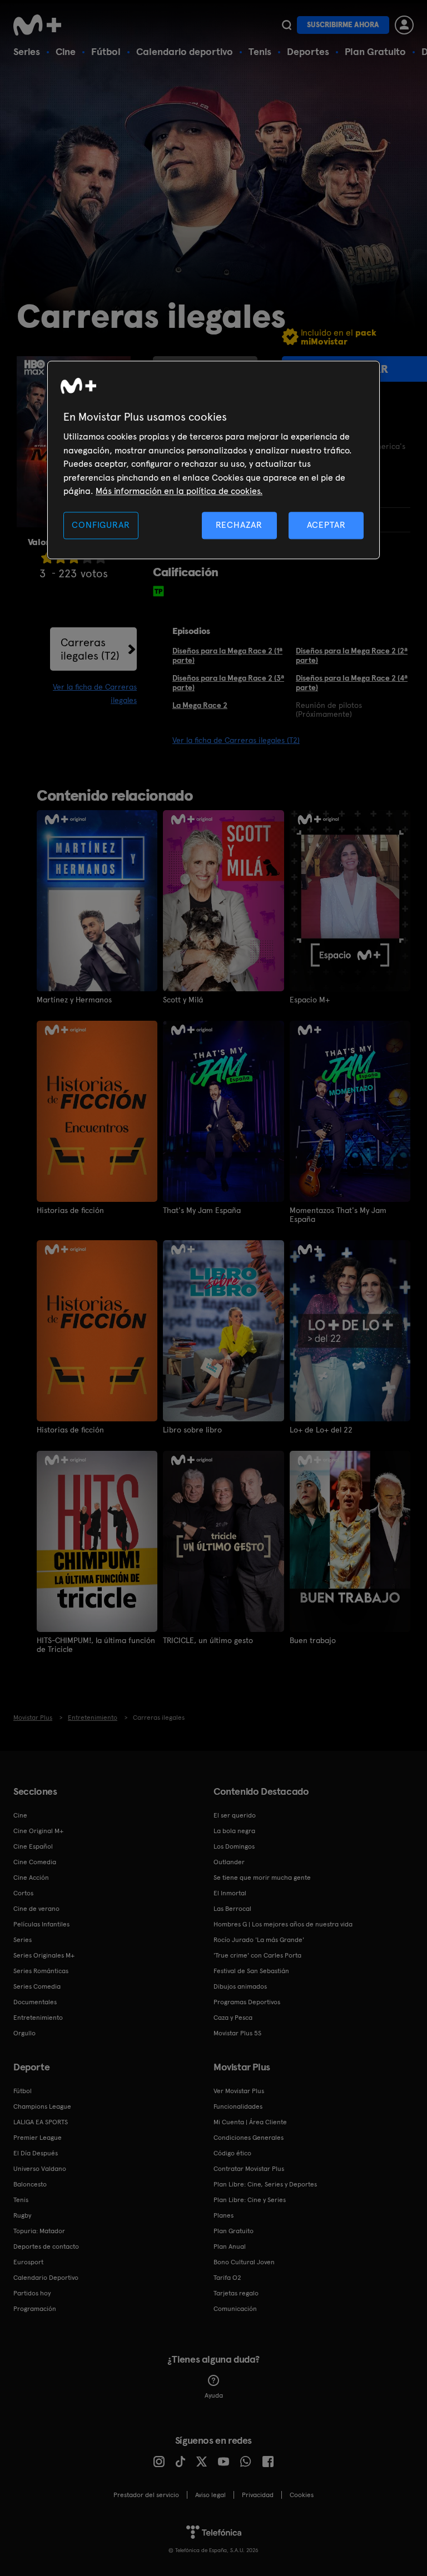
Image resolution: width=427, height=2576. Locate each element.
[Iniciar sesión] (404, 25)
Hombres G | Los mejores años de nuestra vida (283, 1924)
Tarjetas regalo (236, 2293)
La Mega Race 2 (200, 705)
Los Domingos (234, 1846)
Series (27, 51)
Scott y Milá (183, 1000)
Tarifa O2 (227, 2278)
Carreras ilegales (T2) (90, 649)
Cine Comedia (35, 1862)
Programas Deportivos (247, 2002)
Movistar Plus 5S (237, 2033)
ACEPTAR (326, 525)
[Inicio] (41, 25)
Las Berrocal (232, 1909)
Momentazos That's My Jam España (338, 1215)
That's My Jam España (202, 1210)
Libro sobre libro (192, 1430)
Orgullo (24, 2033)
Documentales (35, 2002)
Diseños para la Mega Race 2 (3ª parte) (228, 683)
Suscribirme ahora (343, 25)
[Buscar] (287, 25)
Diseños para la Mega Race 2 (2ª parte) (352, 655)
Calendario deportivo (185, 51)
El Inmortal (230, 1893)
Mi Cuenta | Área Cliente (250, 2122)
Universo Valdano (40, 2169)
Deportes (308, 51)
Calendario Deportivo (46, 2278)
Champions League (42, 2106)
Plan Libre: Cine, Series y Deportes (265, 2184)
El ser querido (235, 1815)
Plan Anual (230, 2246)
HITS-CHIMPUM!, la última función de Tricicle (96, 1645)
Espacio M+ (310, 1000)
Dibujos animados (240, 1986)
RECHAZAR (239, 525)
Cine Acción (31, 1878)
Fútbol (106, 51)
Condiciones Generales (249, 2138)
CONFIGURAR (101, 525)
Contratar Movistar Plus (249, 2169)
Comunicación (235, 2309)
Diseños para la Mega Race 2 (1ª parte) (227, 655)
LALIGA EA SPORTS (41, 2122)
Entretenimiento (38, 2018)
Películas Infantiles (41, 1924)
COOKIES (302, 2495)
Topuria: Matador (39, 2231)
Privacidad (258, 2495)
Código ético (232, 2153)
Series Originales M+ (44, 1955)
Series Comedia (37, 1986)
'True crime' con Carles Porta (257, 1955)
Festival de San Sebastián (251, 1971)
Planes (224, 2215)
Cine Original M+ (38, 1831)
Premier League (38, 2138)
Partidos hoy (32, 2293)
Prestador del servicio (146, 2495)
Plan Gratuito (375, 51)
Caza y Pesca (233, 2018)
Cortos (23, 1893)
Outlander (229, 1862)
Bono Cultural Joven (244, 2262)
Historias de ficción (70, 1210)
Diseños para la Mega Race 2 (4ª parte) (352, 683)
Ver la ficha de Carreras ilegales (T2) (236, 740)
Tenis (260, 51)
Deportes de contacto (46, 2246)
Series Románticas (41, 1971)
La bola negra (234, 1831)
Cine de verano (36, 1909)
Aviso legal (210, 2495)
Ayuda (214, 2395)
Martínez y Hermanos (74, 1000)
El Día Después (36, 2153)
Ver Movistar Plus (239, 2091)
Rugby (22, 2215)
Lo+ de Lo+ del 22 (321, 1430)
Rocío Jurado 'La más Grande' (259, 1940)
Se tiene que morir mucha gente (262, 1878)
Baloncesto (30, 2184)
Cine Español (33, 1846)
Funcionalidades (238, 2106)
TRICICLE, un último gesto (208, 1640)
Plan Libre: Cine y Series (250, 2200)
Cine (66, 51)
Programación (35, 2309)
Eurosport (28, 2262)
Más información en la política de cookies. (179, 491)
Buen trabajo (313, 1640)
